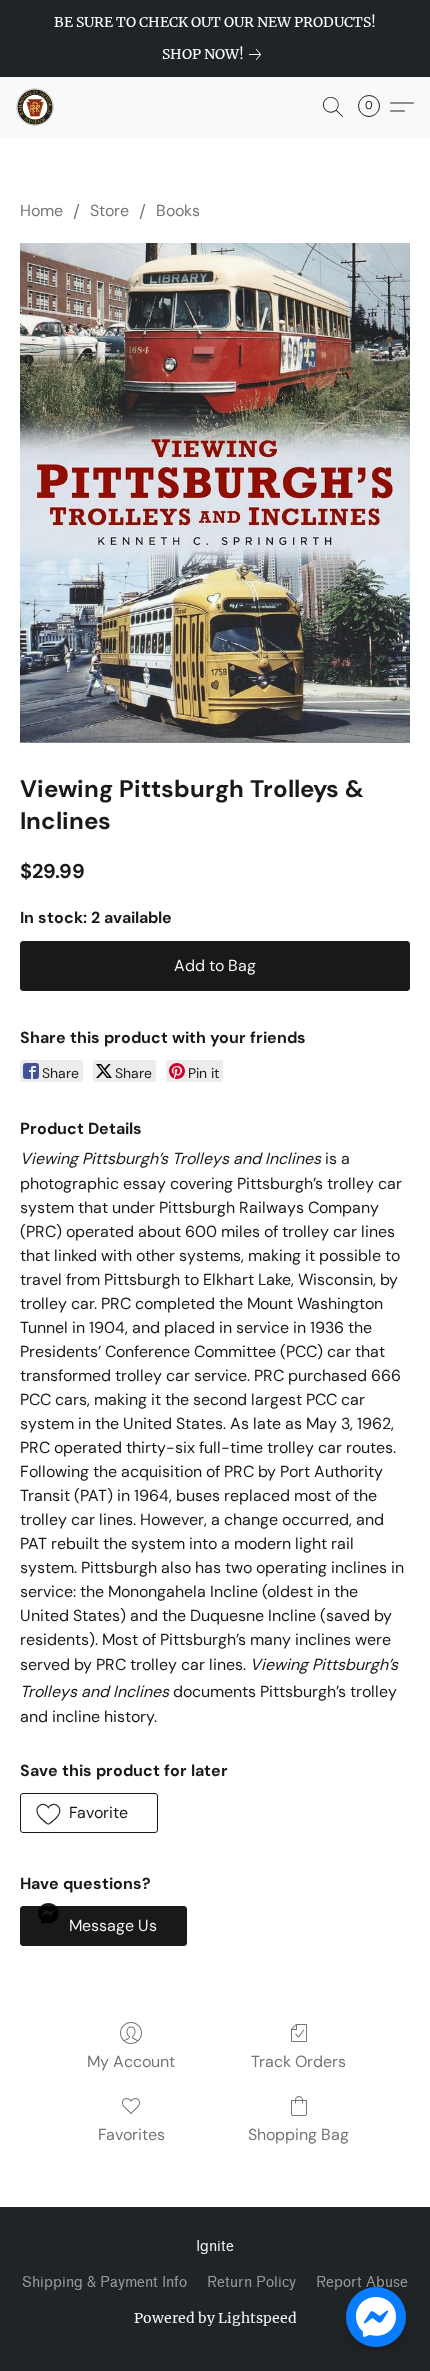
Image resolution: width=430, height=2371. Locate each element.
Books (178, 210)
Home (41, 210)
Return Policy (251, 2282)
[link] (215, 54)
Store (109, 210)
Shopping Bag (298, 2134)
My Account (131, 2061)
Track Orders (298, 2061)
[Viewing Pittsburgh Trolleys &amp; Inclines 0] (215, 492)
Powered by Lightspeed (215, 2318)
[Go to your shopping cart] (375, 107)
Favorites (131, 2134)
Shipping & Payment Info (104, 2282)
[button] (36, 107)
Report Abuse (362, 2282)
